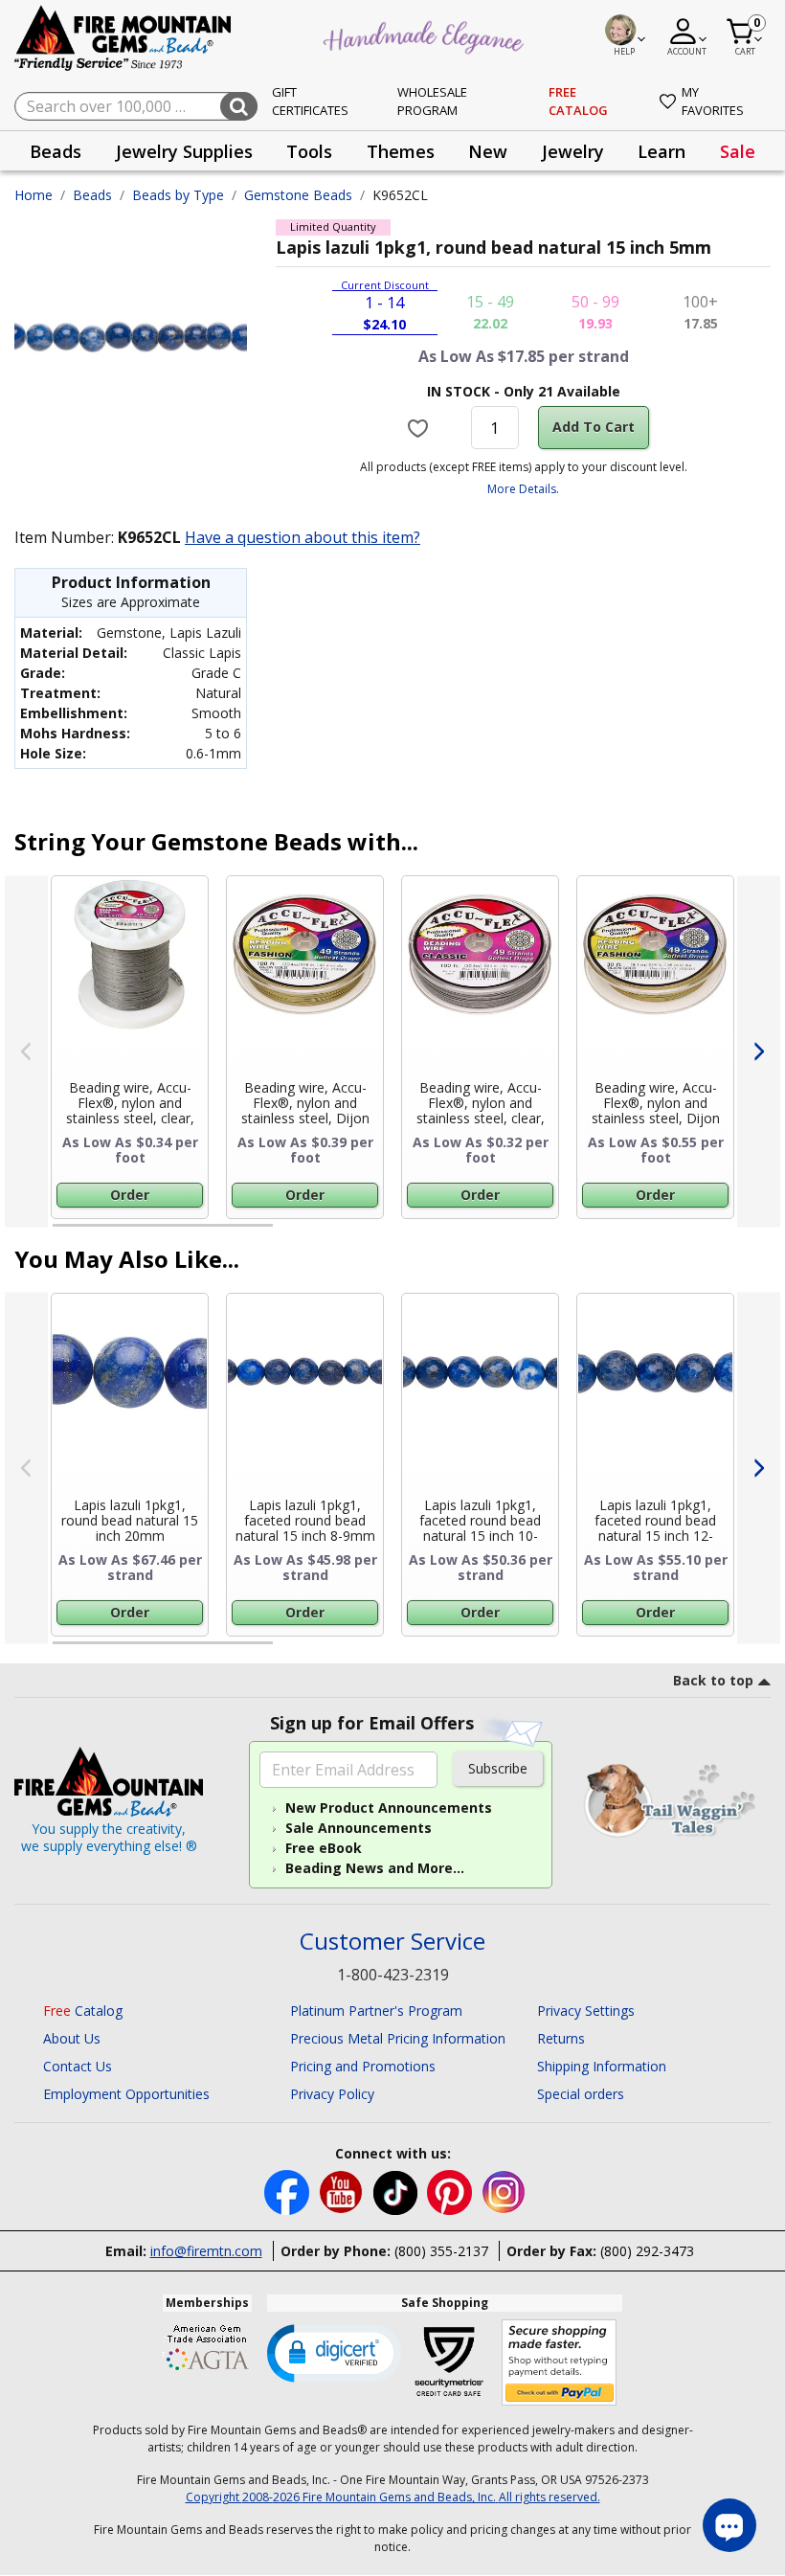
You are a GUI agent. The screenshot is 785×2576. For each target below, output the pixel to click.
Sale (738, 151)
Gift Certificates (310, 102)
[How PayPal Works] (560, 2363)
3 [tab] (522, 1233)
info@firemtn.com (206, 2251)
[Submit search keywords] (239, 106)
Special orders (581, 2094)
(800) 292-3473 (647, 2251)
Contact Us (78, 2066)
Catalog (83, 2011)
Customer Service (392, 1942)
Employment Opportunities (126, 2094)
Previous (26, 1051)
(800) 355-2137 (441, 2251)
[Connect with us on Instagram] (504, 2191)
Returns (561, 2038)
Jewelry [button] (573, 151)
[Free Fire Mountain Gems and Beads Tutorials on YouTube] (343, 2191)
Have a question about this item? (303, 537)
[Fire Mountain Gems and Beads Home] (123, 37)
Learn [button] (662, 151)
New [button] (488, 151)
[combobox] (136, 106)
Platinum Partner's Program (376, 2011)
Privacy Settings (586, 2011)
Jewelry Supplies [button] (184, 151)
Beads (92, 195)
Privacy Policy (332, 2094)
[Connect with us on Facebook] (289, 2191)
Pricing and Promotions (363, 2066)
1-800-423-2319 (393, 1975)
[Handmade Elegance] (426, 34)
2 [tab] (292, 1233)
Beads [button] (56, 151)
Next (759, 1051)
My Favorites (713, 102)
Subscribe (498, 1768)
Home (34, 195)
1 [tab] (62, 1233)
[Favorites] (420, 427)
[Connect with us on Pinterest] (451, 2191)
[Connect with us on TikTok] (397, 2191)
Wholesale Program (432, 102)
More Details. (523, 489)
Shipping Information (602, 2066)
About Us (72, 2038)
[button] (334, 2352)
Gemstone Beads (298, 195)
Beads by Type (178, 195)
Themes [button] (401, 151)
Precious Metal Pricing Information (398, 2038)
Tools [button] (309, 151)
